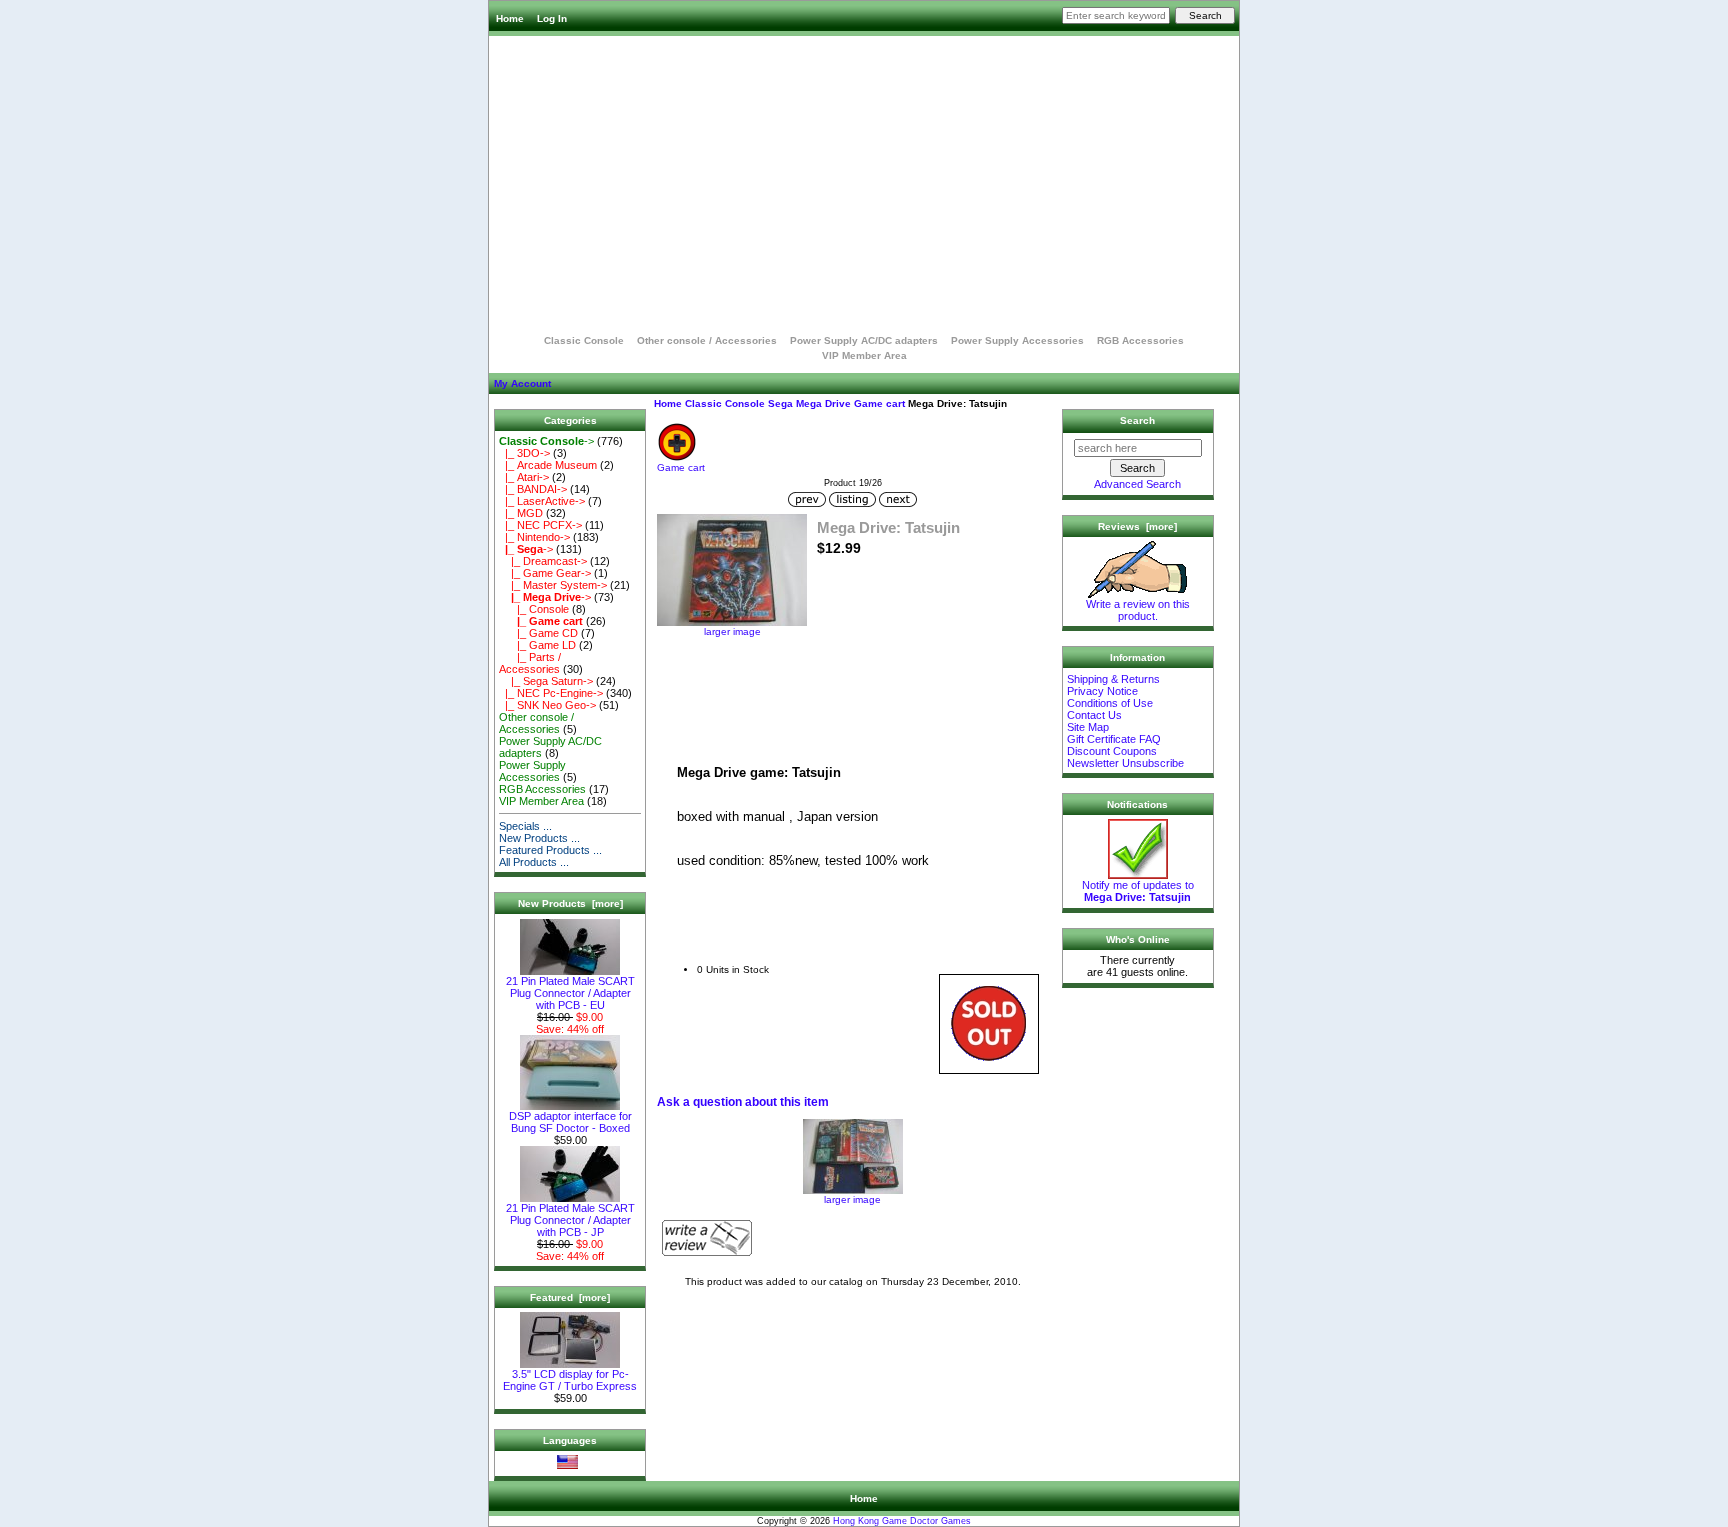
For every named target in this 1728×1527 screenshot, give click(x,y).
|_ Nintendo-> (534, 537)
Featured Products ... (550, 850)
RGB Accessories (1140, 340)
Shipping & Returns (1113, 679)
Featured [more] (570, 1297)
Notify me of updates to (1138, 891)
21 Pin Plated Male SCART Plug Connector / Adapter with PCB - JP (570, 1220)
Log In (552, 18)
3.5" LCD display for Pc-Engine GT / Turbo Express (570, 1380)
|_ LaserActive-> (542, 501)
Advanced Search (1137, 484)
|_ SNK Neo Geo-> (547, 705)
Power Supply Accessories (1017, 340)
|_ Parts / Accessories (530, 663)
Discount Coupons (1112, 751)
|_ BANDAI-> (533, 489)
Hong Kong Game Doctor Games (902, 1521)
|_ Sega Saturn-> (546, 681)
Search (1137, 420)
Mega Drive (823, 403)
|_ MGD (521, 513)
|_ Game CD (538, 633)
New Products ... (539, 838)
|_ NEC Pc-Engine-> (551, 693)
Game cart (879, 403)
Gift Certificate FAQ (1114, 739)
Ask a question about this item (743, 1102)
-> (546, 441)
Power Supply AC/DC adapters (864, 340)
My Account (522, 383)
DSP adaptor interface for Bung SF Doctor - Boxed (570, 1122)
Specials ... (525, 826)
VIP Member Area (864, 355)
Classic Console (725, 403)
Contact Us (1094, 715)
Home (510, 18)
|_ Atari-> (524, 477)
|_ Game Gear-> (545, 573)
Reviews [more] (1137, 526)
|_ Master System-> (553, 585)
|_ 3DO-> (524, 453)
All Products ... (534, 862)
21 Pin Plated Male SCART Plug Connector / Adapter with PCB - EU (570, 993)
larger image (852, 1199)
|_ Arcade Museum (548, 465)
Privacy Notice (1102, 691)
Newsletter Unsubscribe (1125, 763)
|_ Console (534, 609)
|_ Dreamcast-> (543, 561)
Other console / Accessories (707, 340)
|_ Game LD (537, 645)
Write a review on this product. (1138, 610)
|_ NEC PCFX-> (540, 525)
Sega (780, 403)
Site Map (1088, 727)
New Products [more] (570, 903)
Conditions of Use (1110, 703)
